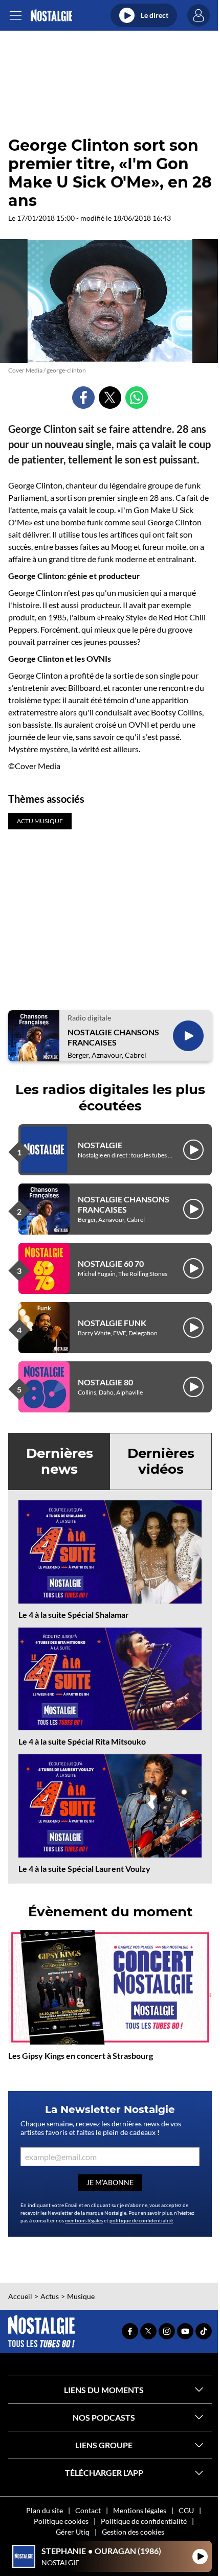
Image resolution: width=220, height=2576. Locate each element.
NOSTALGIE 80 (105, 1382)
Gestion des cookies (133, 2532)
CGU (186, 2510)
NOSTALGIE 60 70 (111, 1263)
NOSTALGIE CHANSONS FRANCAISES (113, 1037)
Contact (88, 2510)
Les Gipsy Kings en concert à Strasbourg (81, 2056)
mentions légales (84, 2220)
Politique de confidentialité (144, 2521)
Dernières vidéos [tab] (161, 1461)
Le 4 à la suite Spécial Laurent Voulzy (84, 1869)
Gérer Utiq (73, 2532)
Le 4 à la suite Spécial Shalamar (74, 1615)
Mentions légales (140, 2510)
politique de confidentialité (141, 2220)
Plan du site (45, 2510)
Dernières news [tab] (60, 1461)
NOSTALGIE (100, 1145)
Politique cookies (61, 2521)
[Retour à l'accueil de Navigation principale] (51, 16)
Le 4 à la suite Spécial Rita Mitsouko (82, 1741)
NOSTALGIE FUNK (112, 1323)
